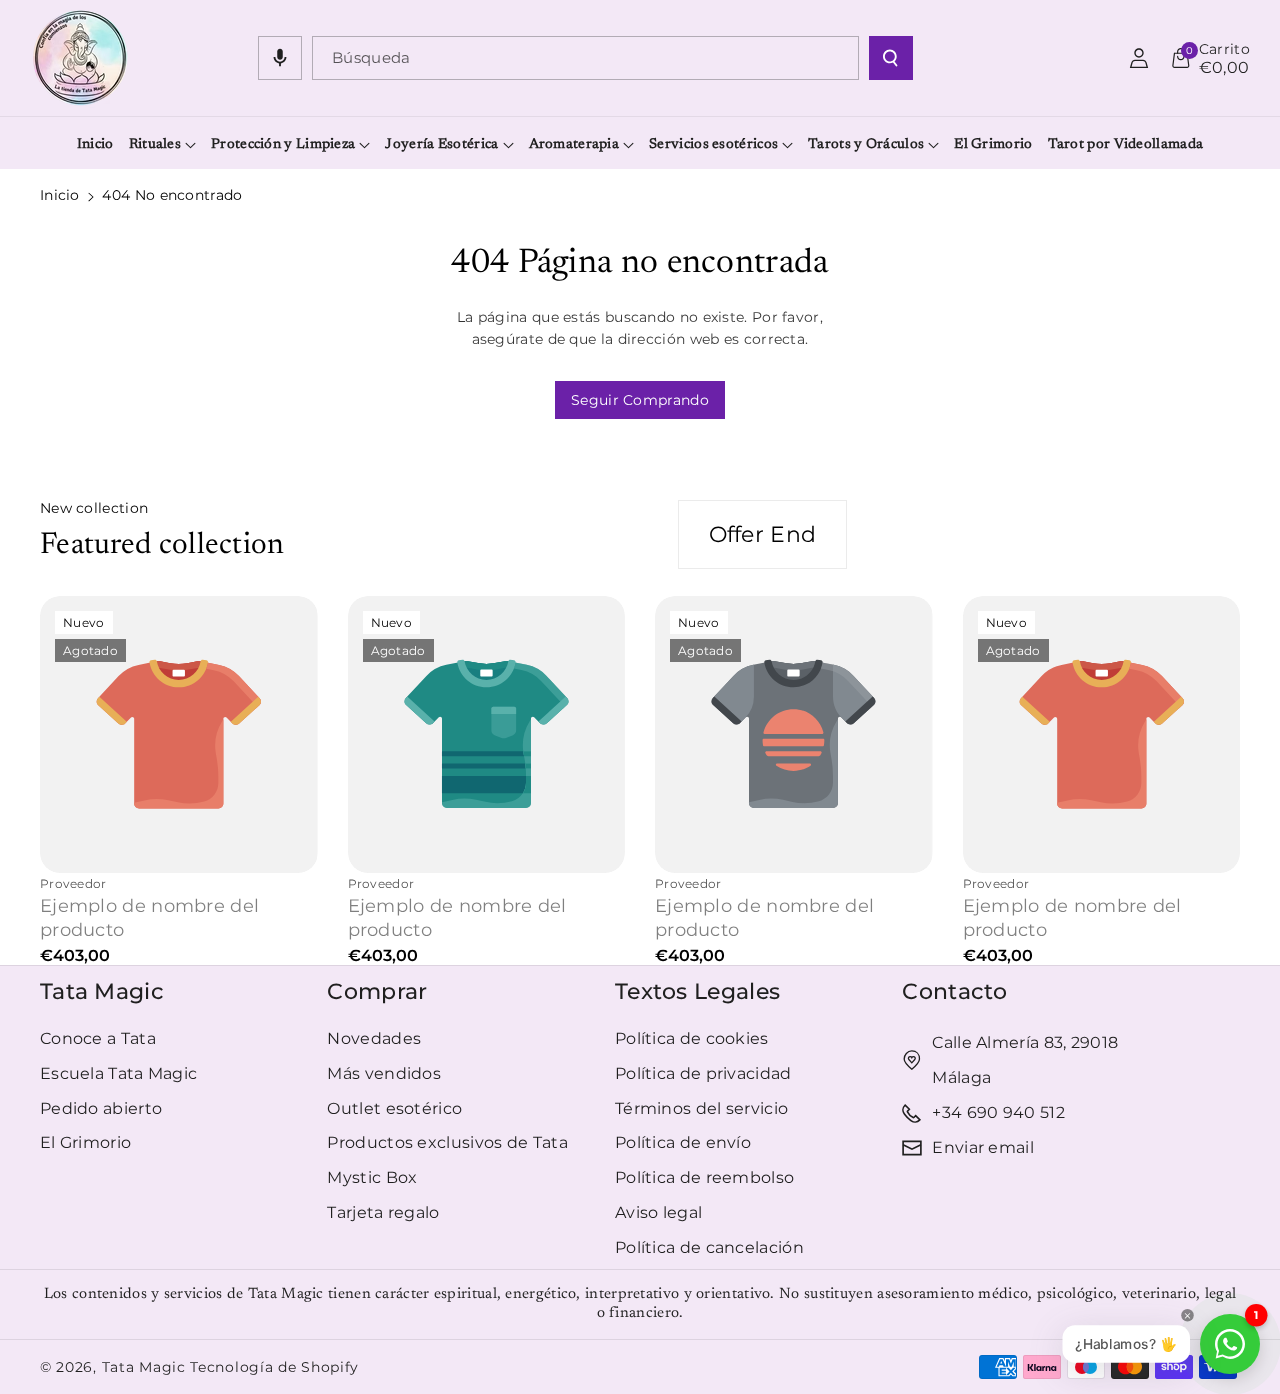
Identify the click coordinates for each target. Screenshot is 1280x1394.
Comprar (377, 991)
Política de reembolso (704, 1177)
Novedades (374, 1038)
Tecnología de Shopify (274, 1367)
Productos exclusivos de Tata (447, 1142)
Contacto (954, 991)
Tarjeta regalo (383, 1212)
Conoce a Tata (98, 1038)
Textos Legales (697, 991)
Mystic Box (372, 1177)
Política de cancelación (709, 1247)
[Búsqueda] (891, 58)
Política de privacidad (703, 1073)
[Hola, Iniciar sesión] (1139, 58)
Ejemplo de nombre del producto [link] (149, 917)
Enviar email (983, 1147)
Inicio (60, 195)
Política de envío (683, 1142)
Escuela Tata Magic (118, 1073)
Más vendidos (384, 1073)
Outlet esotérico (394, 1108)
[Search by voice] (280, 58)
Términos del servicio (701, 1108)
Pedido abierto (101, 1108)
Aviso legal (658, 1212)
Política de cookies (692, 1038)
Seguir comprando (640, 400)
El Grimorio (85, 1142)
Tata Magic (102, 991)
